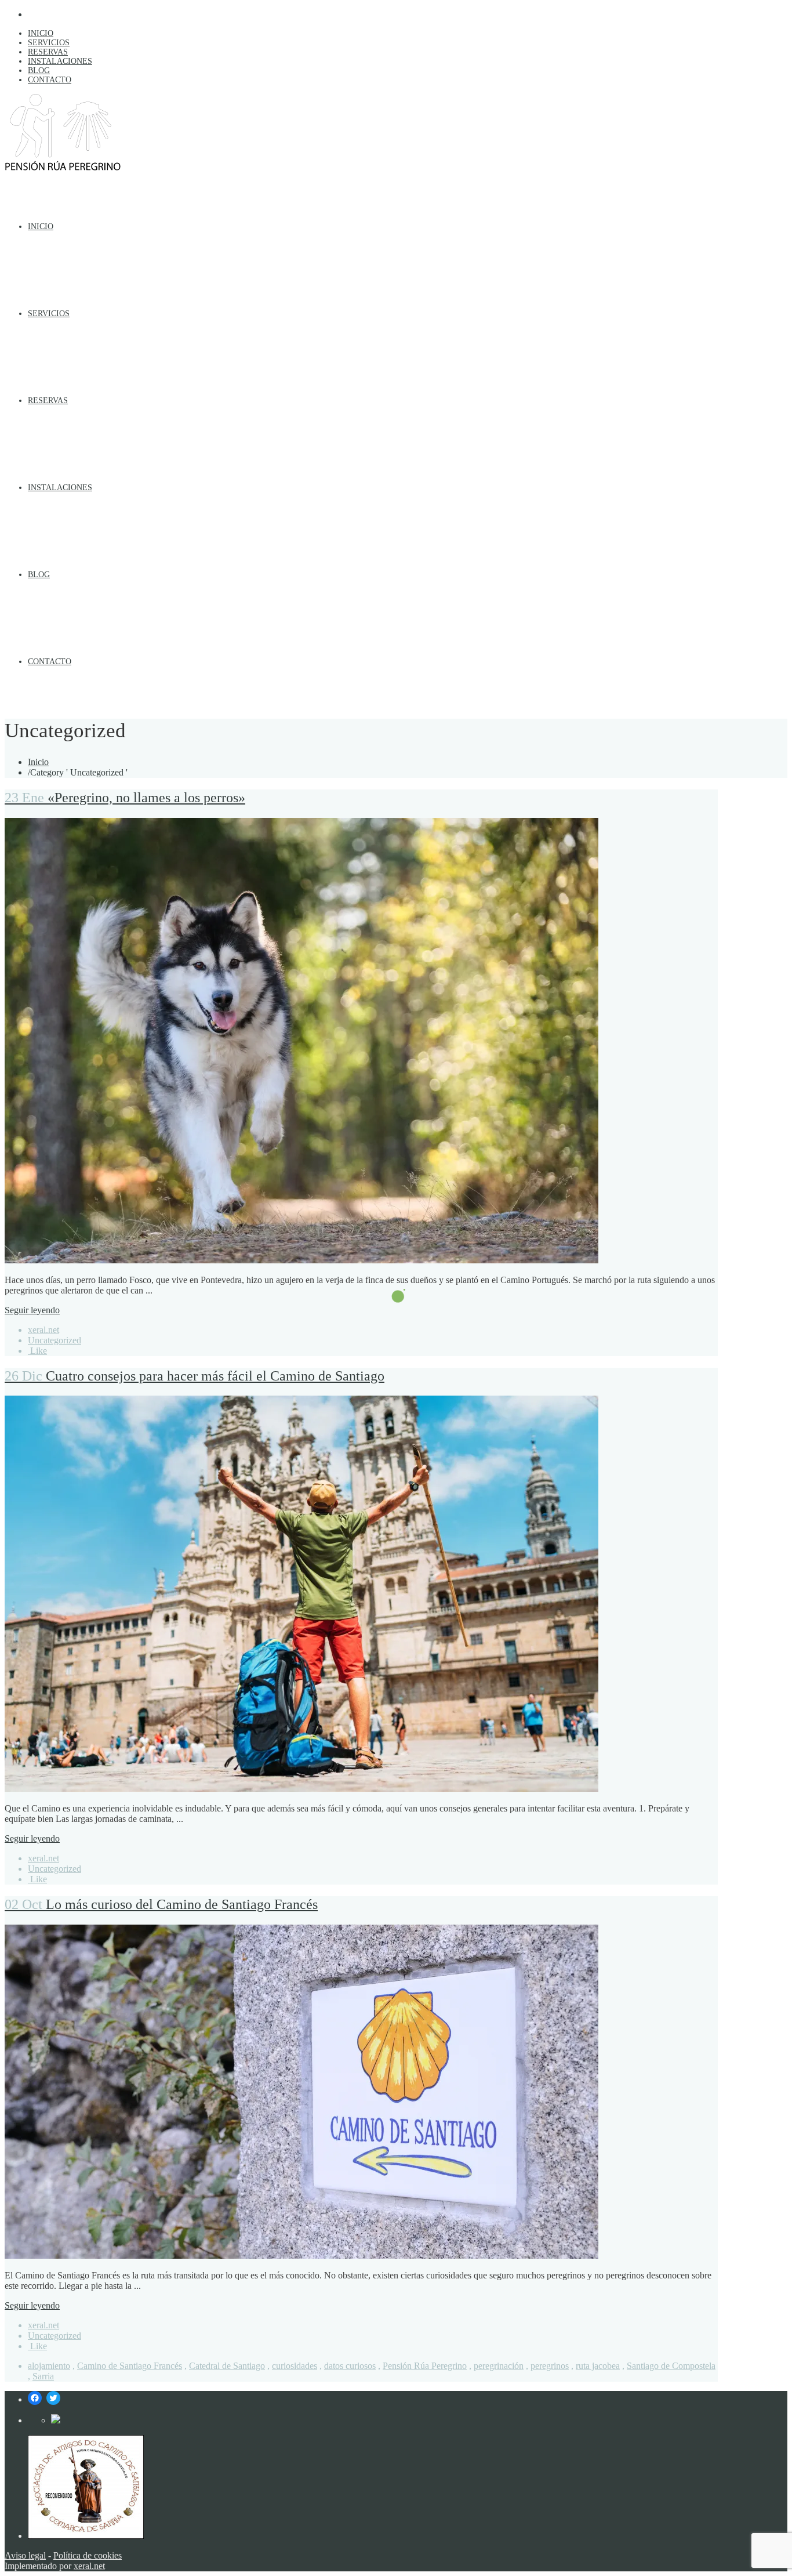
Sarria (43, 2376)
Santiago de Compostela (671, 2366)
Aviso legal (25, 2555)
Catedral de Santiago (227, 2366)
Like (37, 1351)
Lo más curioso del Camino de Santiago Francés (161, 1904)
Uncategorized (55, 1340)
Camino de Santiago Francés (130, 2366)
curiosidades (295, 2366)
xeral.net (43, 1330)
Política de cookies (88, 2555)
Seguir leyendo (32, 1310)
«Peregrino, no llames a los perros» (125, 798)
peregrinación (499, 2366)
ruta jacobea (598, 2366)
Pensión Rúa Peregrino (425, 2366)
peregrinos (550, 2366)
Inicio (38, 762)
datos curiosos (350, 2366)
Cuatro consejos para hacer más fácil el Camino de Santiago (195, 1376)
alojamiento (49, 2366)
